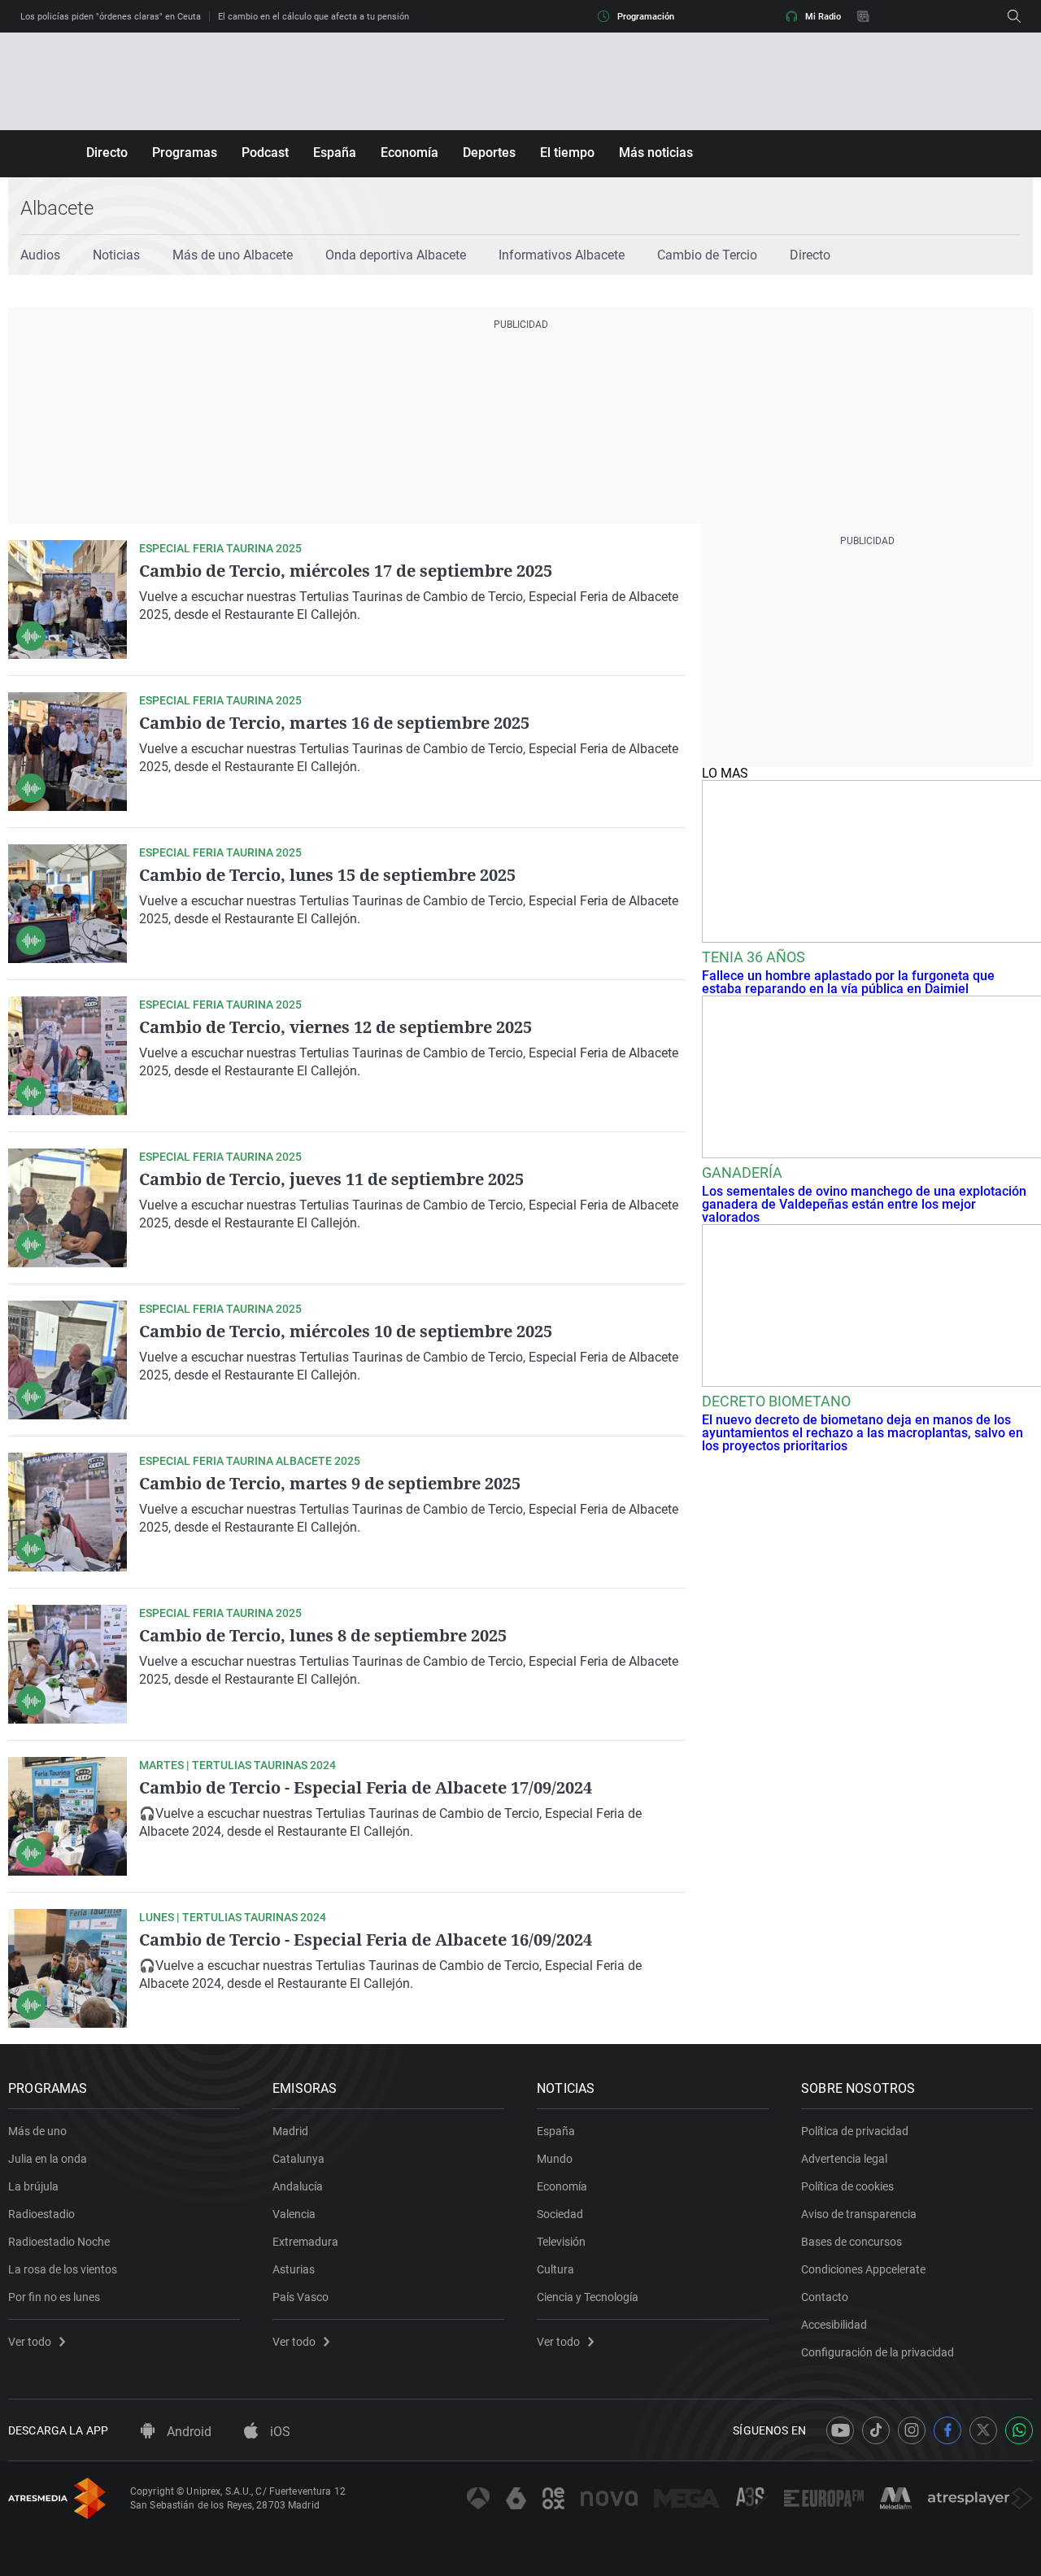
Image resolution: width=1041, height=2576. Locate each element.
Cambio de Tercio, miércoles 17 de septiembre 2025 (346, 571)
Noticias (116, 255)
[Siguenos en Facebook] (947, 2430)
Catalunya (298, 2159)
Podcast (265, 153)
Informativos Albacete (562, 255)
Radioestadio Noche (59, 2242)
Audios (40, 255)
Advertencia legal (844, 2159)
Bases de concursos (852, 2242)
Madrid (290, 2131)
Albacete (57, 208)
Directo (107, 153)
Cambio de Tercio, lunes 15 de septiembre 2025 (327, 875)
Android (187, 2432)
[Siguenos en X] (983, 2430)
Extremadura (305, 2242)
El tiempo (567, 153)
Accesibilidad (834, 2325)
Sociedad (560, 2214)
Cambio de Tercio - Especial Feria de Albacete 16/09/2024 (366, 1940)
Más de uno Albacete (233, 255)
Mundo (555, 2159)
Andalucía (298, 2186)
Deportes (489, 153)
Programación (646, 17)
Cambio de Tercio (707, 255)
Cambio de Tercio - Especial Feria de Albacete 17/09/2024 (366, 1787)
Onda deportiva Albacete (396, 255)
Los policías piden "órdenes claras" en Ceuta (111, 17)
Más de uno (37, 2131)
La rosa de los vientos (63, 2269)
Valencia (294, 2214)
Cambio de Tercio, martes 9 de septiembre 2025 (330, 1483)
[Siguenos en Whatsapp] (1019, 2430)
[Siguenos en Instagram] (912, 2430)
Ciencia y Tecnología (588, 2297)
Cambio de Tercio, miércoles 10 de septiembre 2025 (346, 1331)
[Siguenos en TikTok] (876, 2430)
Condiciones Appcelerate (863, 2269)
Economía (409, 153)
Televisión (561, 2242)
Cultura (555, 2269)
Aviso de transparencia (859, 2214)
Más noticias (656, 153)
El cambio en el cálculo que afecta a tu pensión (314, 17)
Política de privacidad (855, 2131)
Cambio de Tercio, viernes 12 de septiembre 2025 (335, 1027)
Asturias (294, 2269)
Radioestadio (41, 2214)
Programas (185, 153)
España (335, 153)
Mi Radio (823, 17)
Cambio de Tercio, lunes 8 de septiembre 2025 (323, 1635)
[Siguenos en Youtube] (840, 2430)
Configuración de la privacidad (878, 2352)
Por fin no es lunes (54, 2297)
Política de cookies (847, 2186)
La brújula (33, 2186)
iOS (279, 2432)
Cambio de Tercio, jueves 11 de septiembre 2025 (331, 1179)
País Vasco (301, 2297)
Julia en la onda (48, 2159)
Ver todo (30, 2342)
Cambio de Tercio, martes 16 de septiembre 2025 (334, 723)
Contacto (825, 2297)
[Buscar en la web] (1014, 16)
